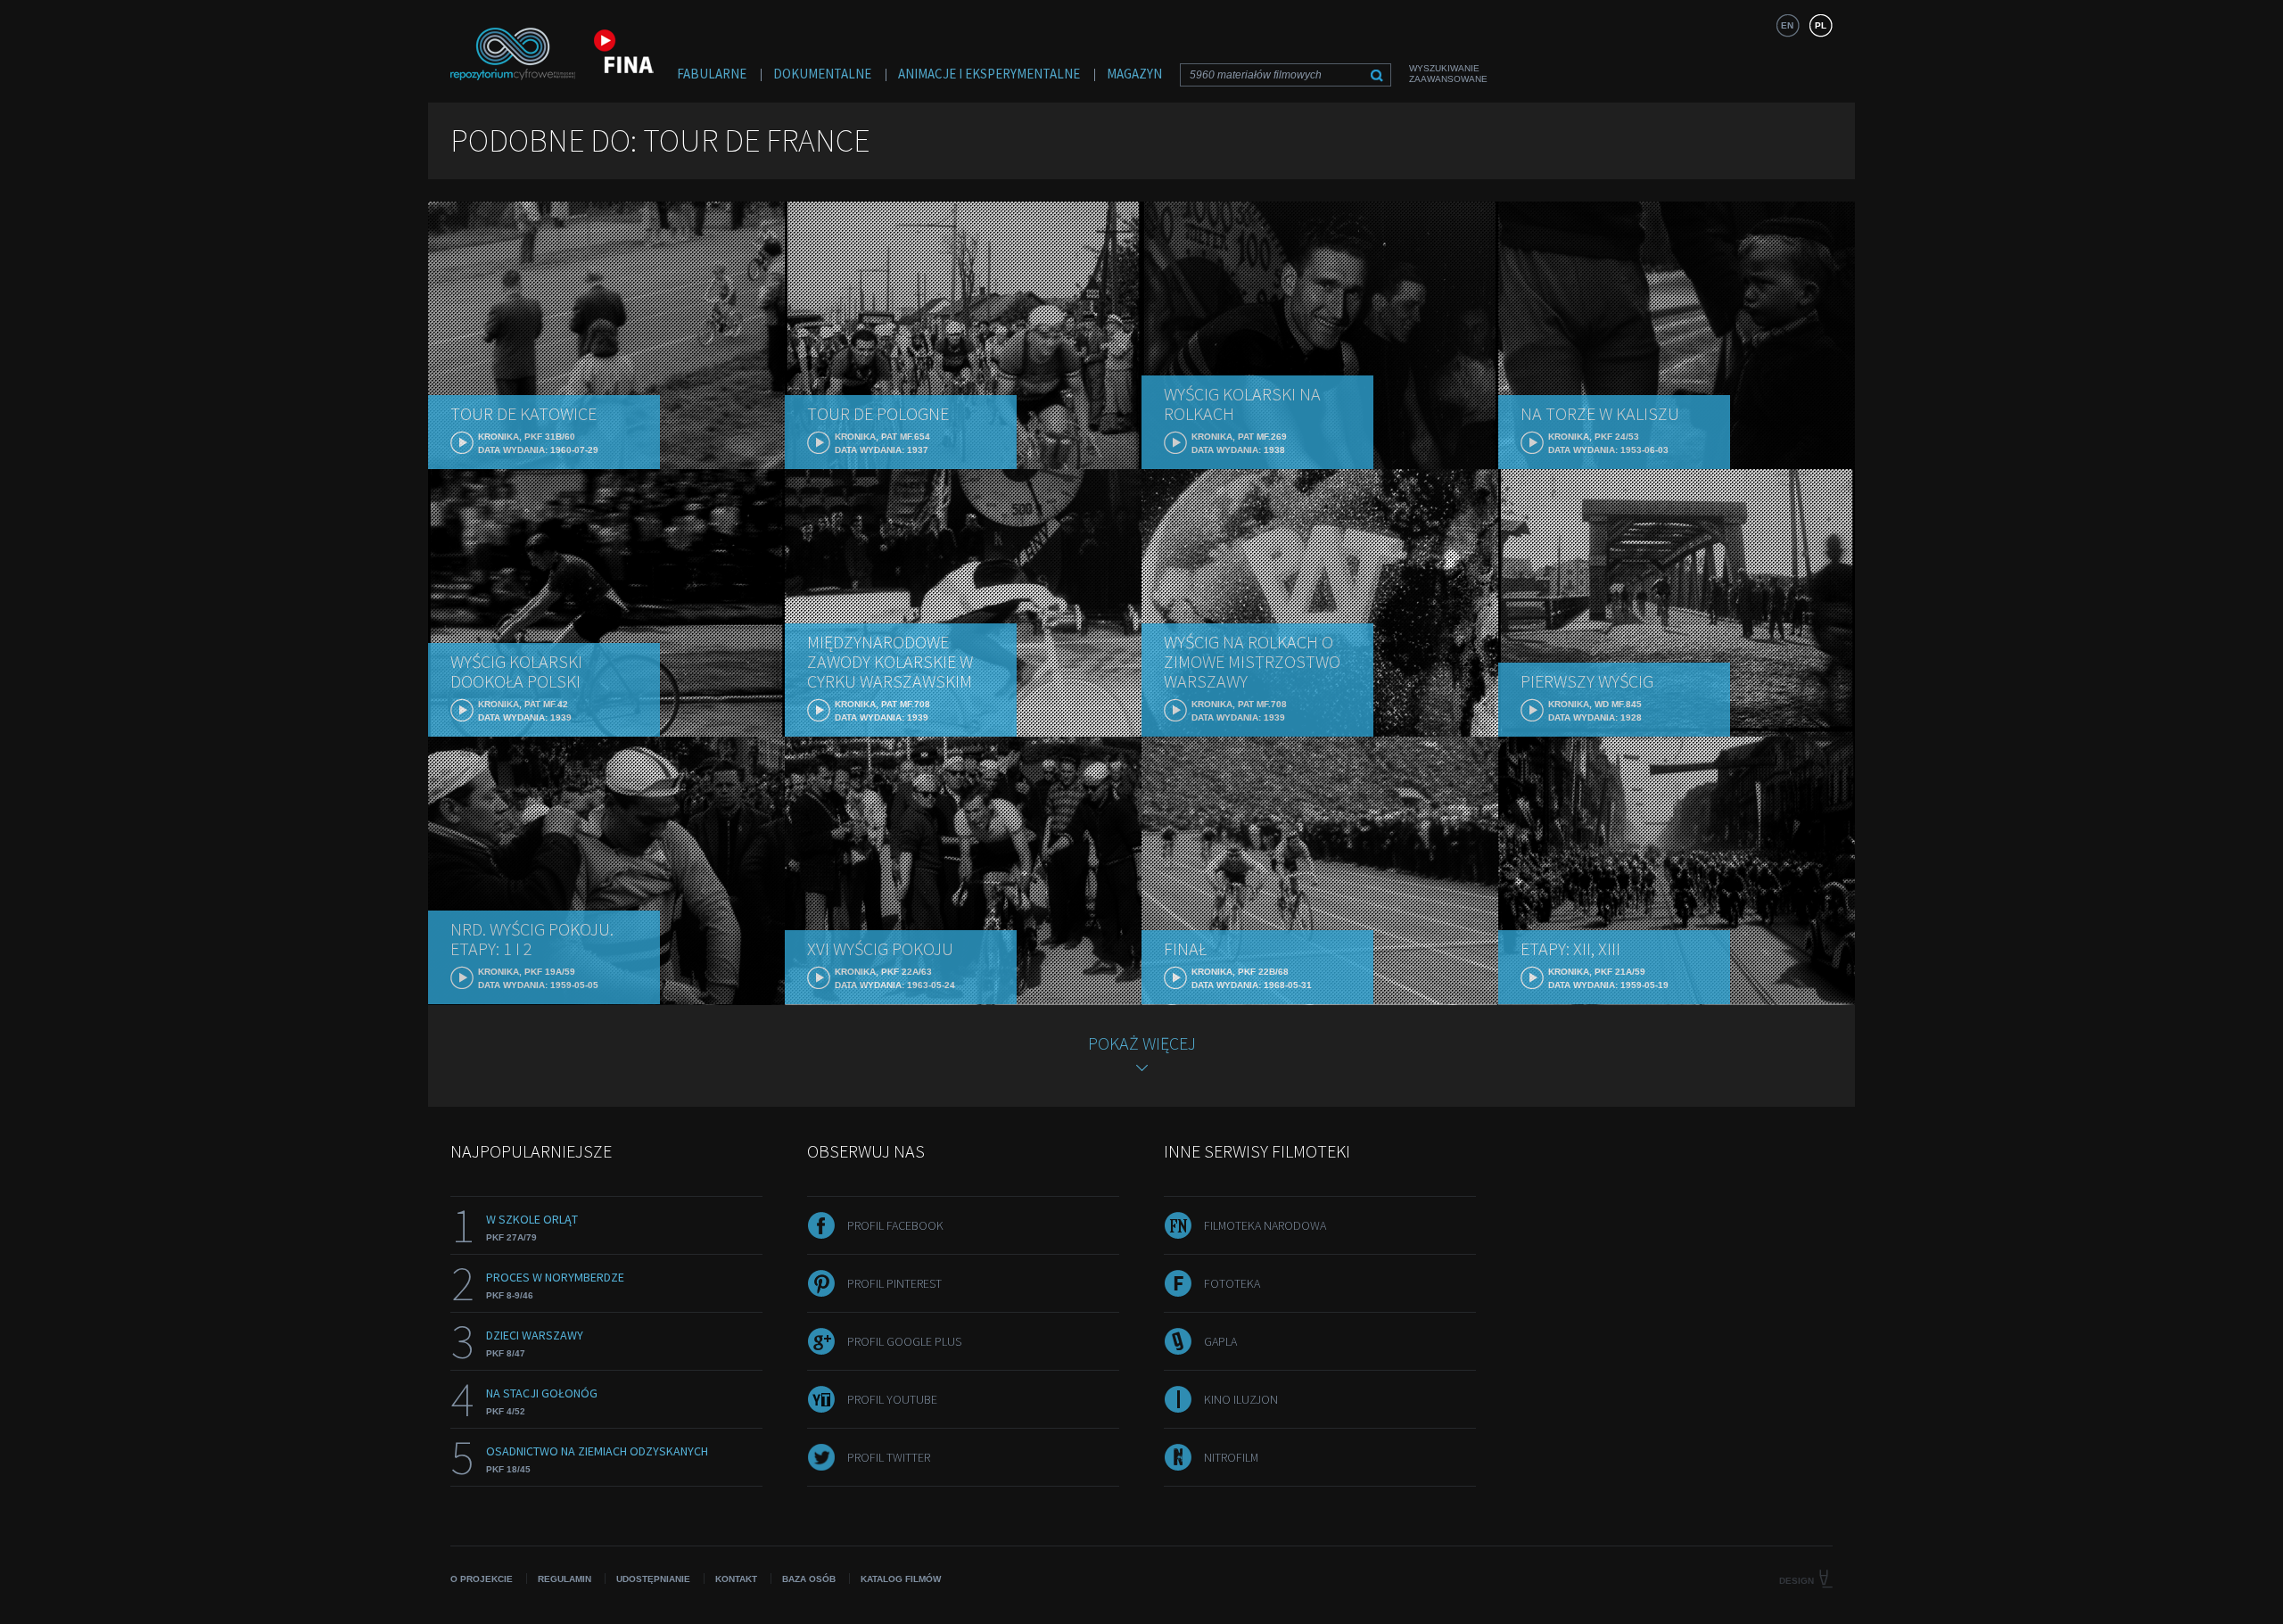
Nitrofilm (1231, 1457)
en (1787, 25)
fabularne (712, 74)
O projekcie (482, 1579)
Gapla (1220, 1341)
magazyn (1134, 74)
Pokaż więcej (1142, 1043)
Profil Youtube (892, 1399)
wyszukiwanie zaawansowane (1448, 74)
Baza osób (809, 1579)
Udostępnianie (653, 1579)
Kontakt (736, 1579)
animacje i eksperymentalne (989, 74)
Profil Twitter (889, 1457)
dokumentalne (822, 74)
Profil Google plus (904, 1341)
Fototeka (1232, 1283)
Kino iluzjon (1241, 1399)
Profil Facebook (895, 1225)
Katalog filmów (901, 1579)
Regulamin (565, 1579)
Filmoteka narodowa (1265, 1225)
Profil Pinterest (894, 1283)
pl (1821, 25)
